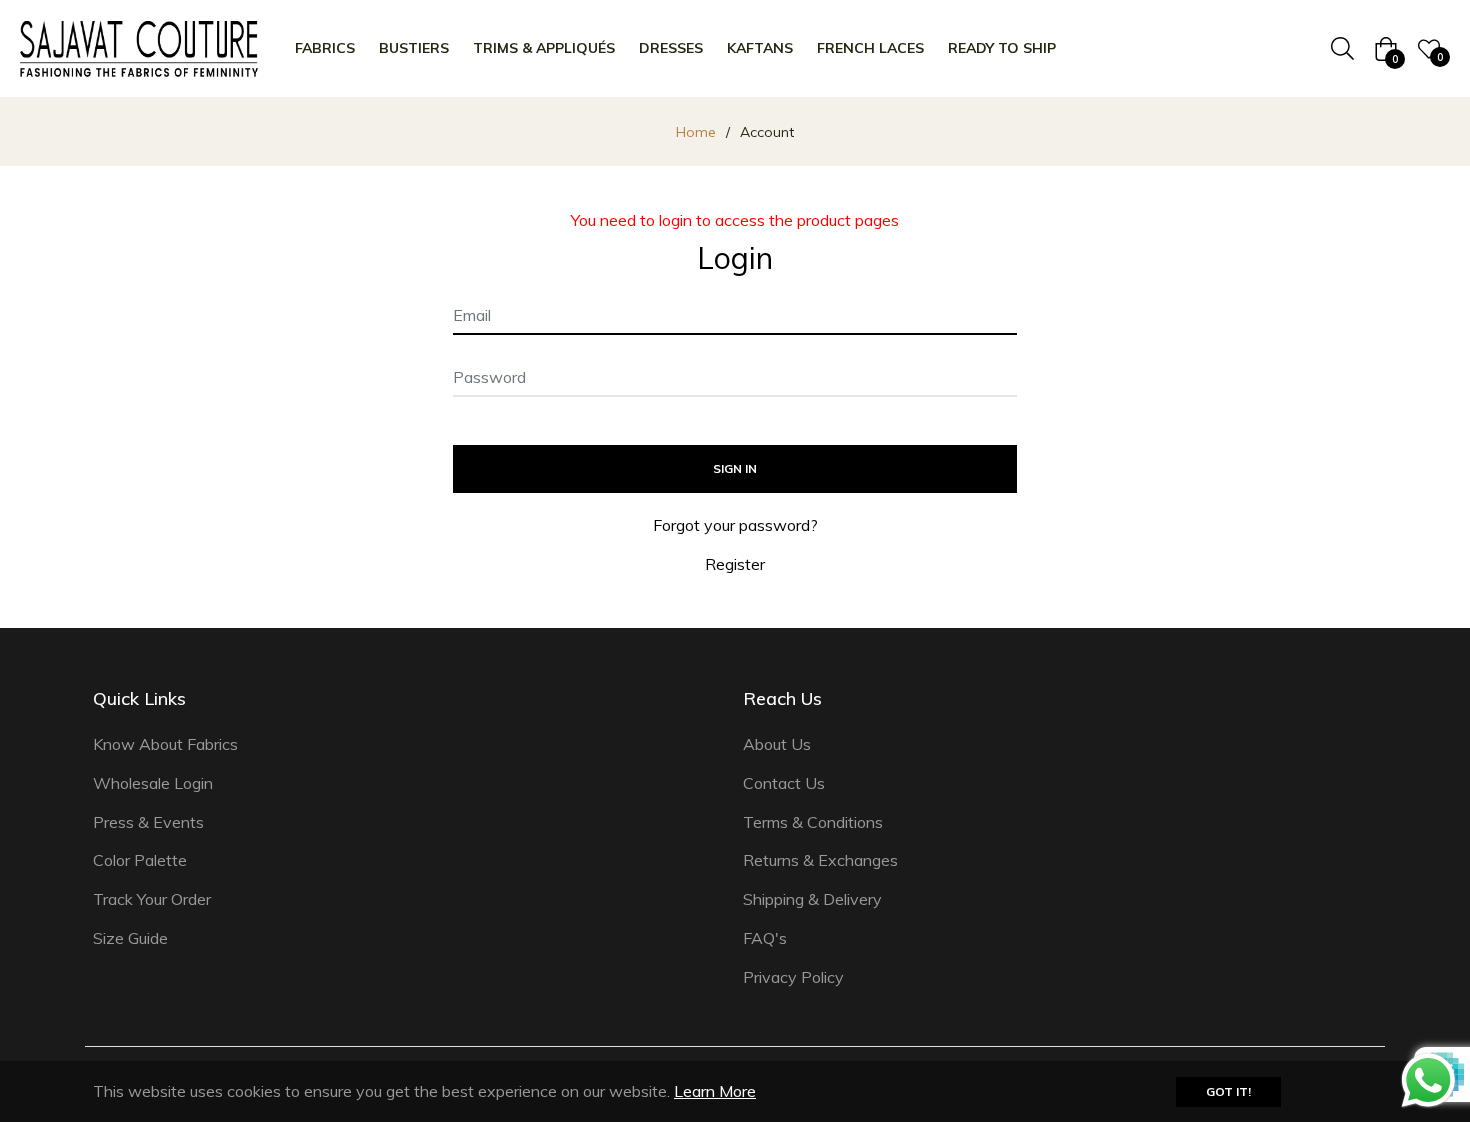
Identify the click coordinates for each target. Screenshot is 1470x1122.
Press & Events (148, 822)
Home (696, 132)
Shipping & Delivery (812, 899)
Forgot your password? (735, 525)
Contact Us (784, 783)
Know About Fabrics (165, 744)
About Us (777, 744)
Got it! (1228, 1091)
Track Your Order (152, 899)
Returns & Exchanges (820, 860)
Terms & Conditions (813, 822)
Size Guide (130, 938)
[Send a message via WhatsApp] (1428, 1080)
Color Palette (140, 860)
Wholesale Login (153, 783)
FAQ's (765, 938)
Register (735, 564)
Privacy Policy (793, 977)
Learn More (715, 1091)
